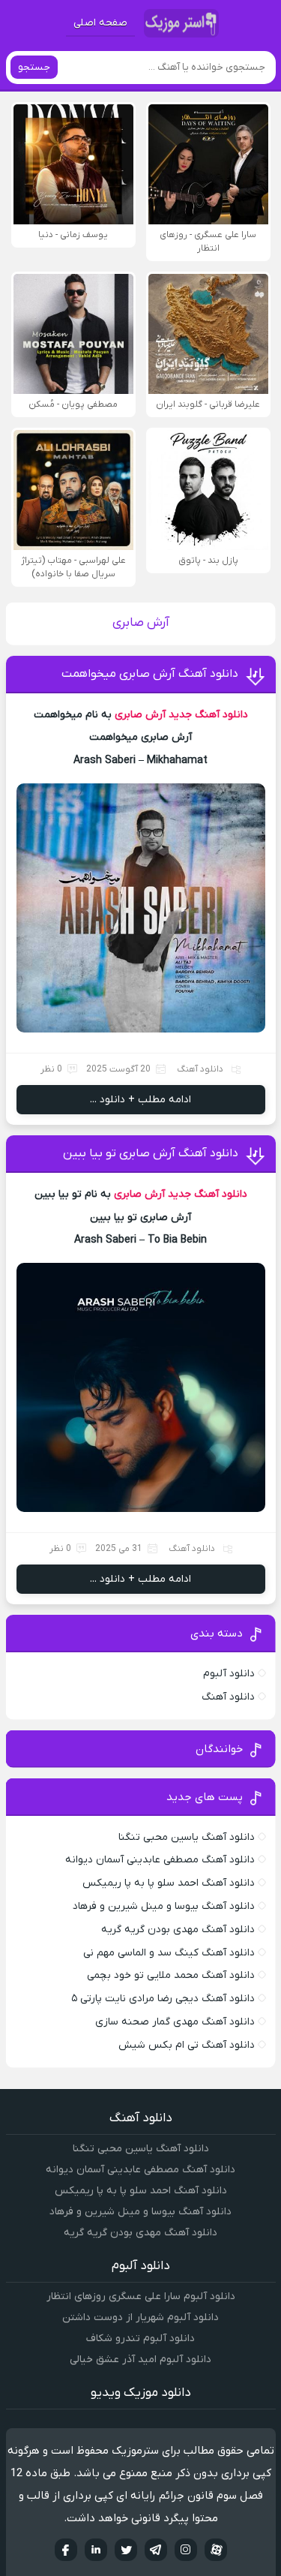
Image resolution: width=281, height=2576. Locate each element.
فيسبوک (66, 2550)
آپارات (216, 2550)
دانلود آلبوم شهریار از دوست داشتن (140, 2317)
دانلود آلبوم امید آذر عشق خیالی (140, 2360)
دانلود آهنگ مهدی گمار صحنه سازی (175, 2022)
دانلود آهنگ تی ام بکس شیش (187, 2045)
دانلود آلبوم (229, 1674)
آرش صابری (140, 715)
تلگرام (156, 2550)
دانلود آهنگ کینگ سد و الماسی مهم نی (169, 1953)
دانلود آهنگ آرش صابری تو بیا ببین (151, 1153)
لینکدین (96, 2550)
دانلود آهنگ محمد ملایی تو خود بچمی (171, 1975)
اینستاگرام (186, 2550)
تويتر (126, 2550)
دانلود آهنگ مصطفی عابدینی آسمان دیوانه (160, 1860)
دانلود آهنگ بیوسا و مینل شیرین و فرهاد (164, 1906)
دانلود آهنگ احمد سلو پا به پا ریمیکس (169, 1883)
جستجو (34, 67)
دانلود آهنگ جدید (208, 715)
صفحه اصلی (100, 23)
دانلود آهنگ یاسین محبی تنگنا (187, 1837)
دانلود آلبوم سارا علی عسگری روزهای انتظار (141, 2296)
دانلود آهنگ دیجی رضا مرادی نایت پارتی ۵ (163, 1999)
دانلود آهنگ (200, 1069)
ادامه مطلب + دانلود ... (140, 1100)
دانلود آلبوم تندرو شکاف (140, 2339)
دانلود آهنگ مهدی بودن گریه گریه (178, 1930)
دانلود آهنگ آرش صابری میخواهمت (150, 674)
